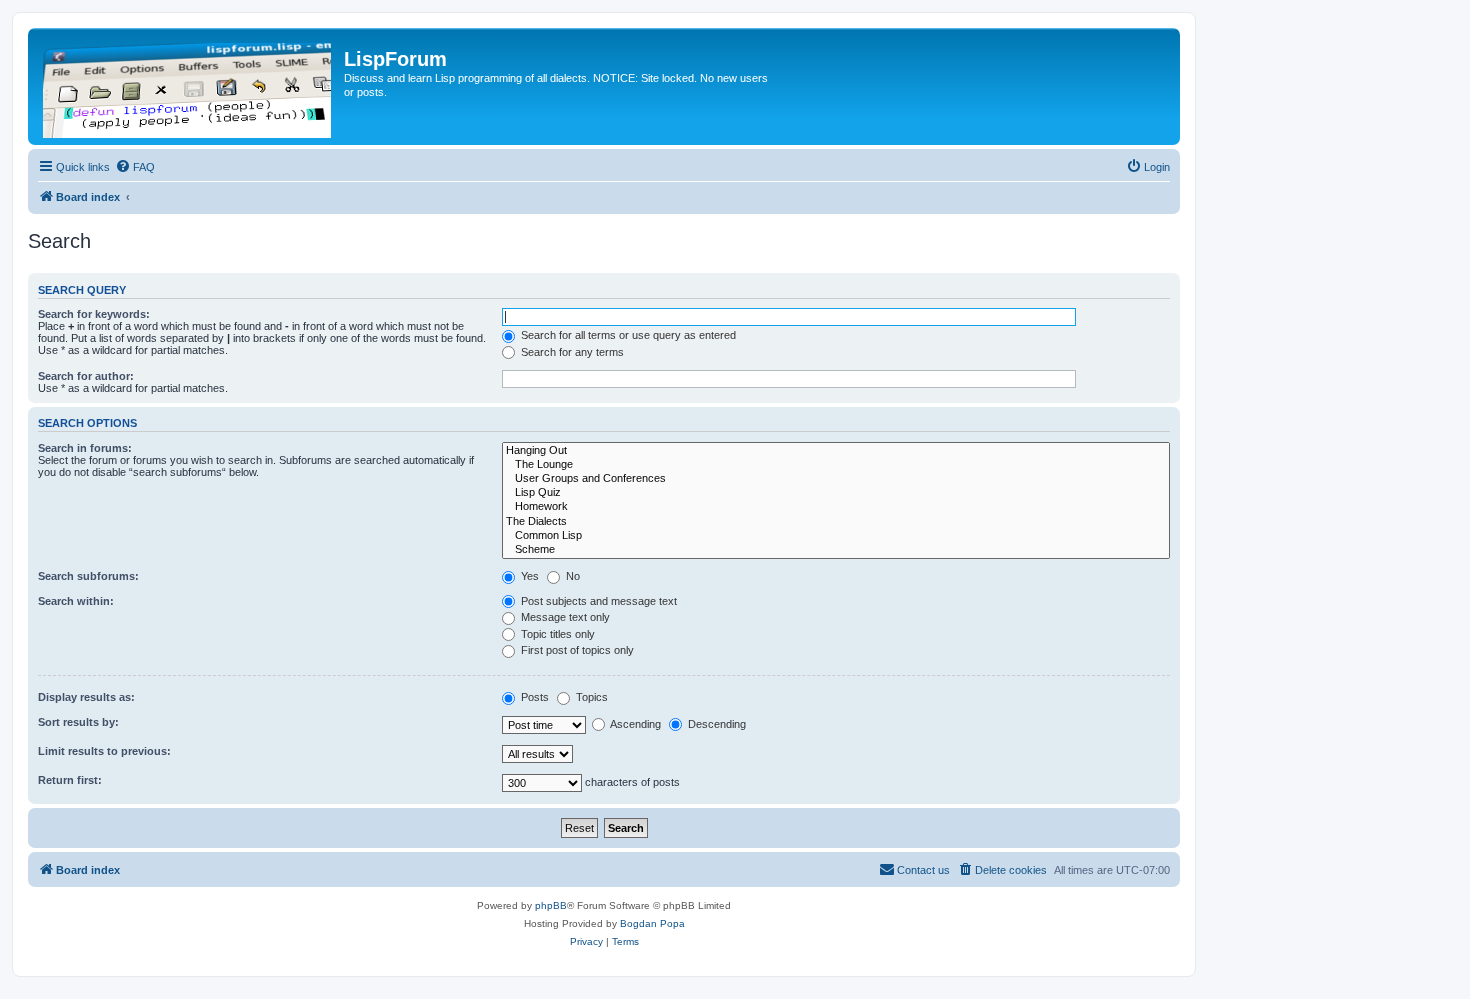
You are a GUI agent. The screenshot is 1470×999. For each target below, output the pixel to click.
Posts (533, 697)
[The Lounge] (836, 465)
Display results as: (86, 697)
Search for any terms (571, 352)
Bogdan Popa (652, 923)
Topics (590, 697)
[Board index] (188, 86)
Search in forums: (85, 448)
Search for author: (86, 376)
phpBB (551, 905)
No (571, 576)
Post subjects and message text (597, 601)
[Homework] (836, 507)
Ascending (634, 724)
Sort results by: (78, 722)
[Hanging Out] (836, 451)
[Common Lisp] (836, 536)
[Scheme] (836, 550)
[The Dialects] (836, 522)
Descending (715, 724)
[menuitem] (135, 167)
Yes (528, 576)
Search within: (76, 601)
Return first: (70, 780)
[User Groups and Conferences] (836, 479)
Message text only (564, 617)
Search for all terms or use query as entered (627, 335)
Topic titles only (556, 634)
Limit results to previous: (104, 751)
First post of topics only (576, 650)
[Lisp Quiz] (836, 493)
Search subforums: (88, 576)
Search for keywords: (94, 314)
